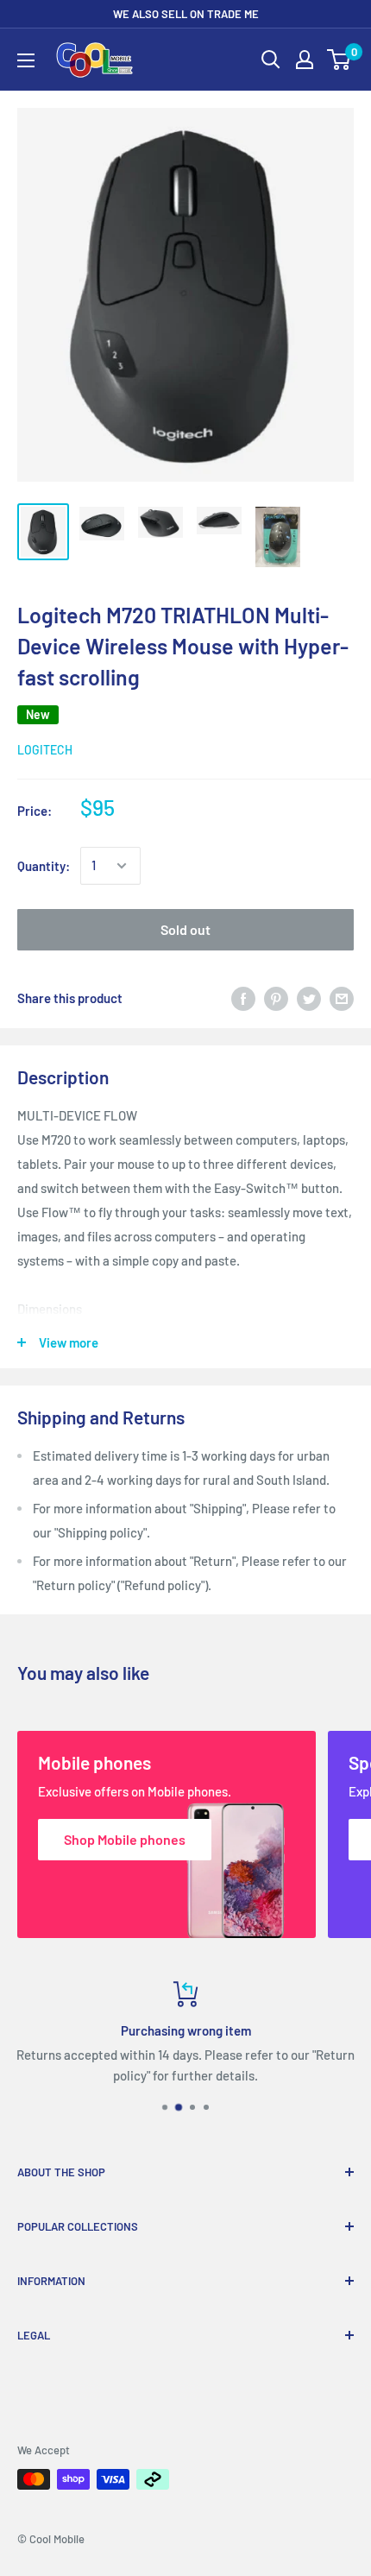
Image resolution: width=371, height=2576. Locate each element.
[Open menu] (26, 60)
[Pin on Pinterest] (276, 998)
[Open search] (271, 60)
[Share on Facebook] (243, 998)
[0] (340, 60)
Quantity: (44, 866)
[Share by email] (342, 998)
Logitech (45, 750)
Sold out (185, 929)
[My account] (305, 60)
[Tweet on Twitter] (309, 998)
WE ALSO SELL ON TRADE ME (186, 14)
